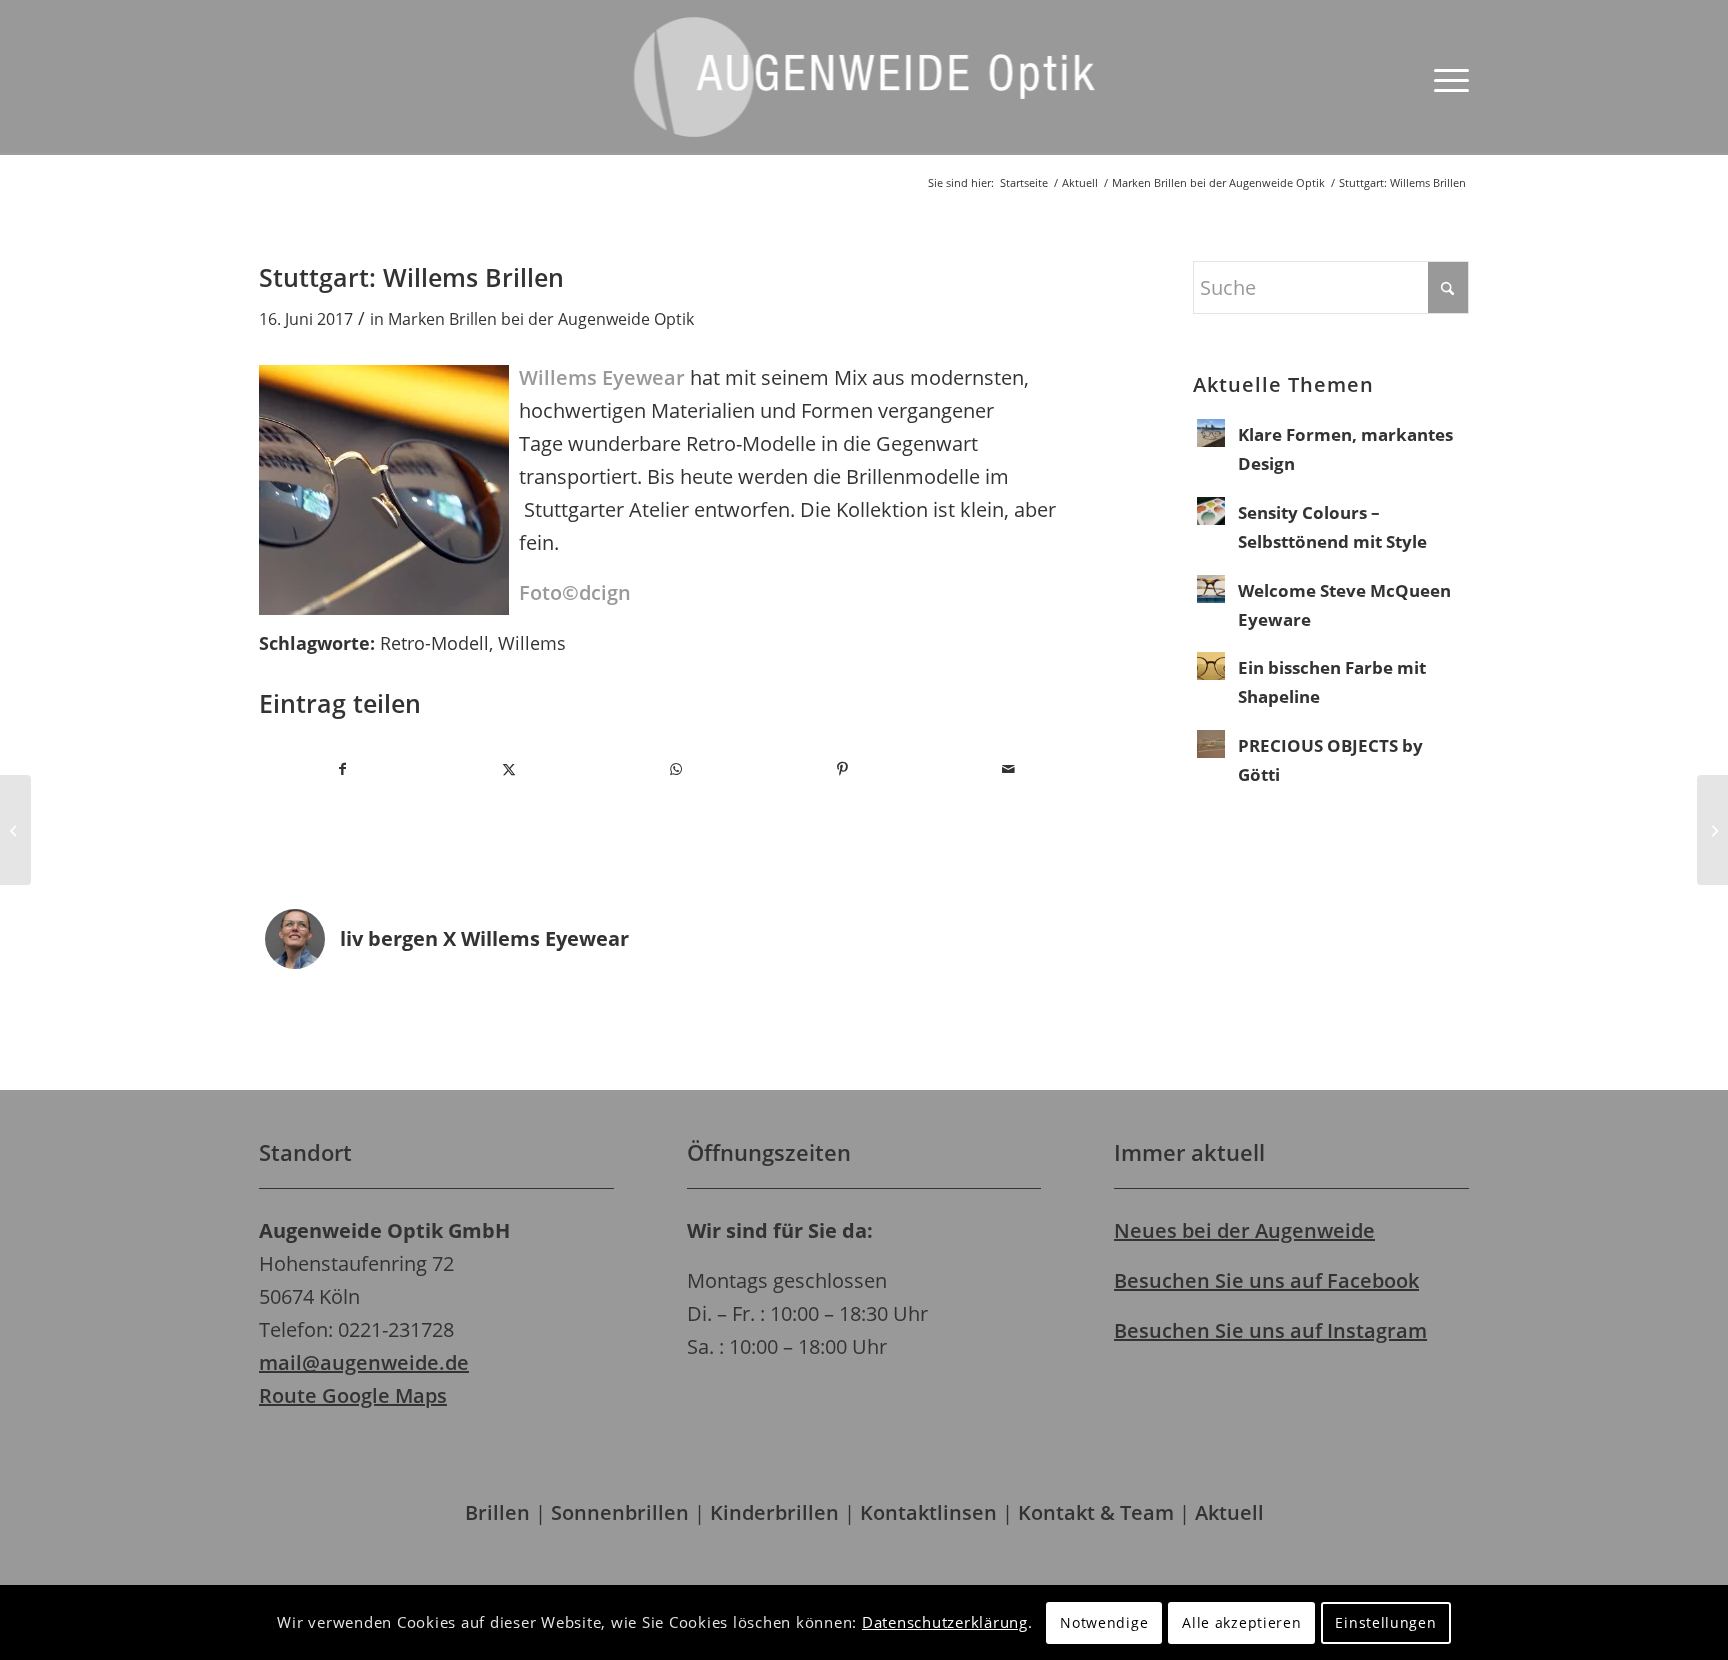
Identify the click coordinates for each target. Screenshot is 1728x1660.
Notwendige (1104, 1622)
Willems (532, 643)
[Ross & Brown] (15, 830)
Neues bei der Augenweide (1244, 1230)
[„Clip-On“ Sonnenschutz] (1712, 830)
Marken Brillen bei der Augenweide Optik (541, 319)
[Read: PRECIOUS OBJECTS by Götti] (1211, 744)
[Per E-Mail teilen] (1009, 769)
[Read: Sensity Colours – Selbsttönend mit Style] (1211, 511)
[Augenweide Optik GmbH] (864, 92)
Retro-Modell (434, 643)
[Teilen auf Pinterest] (842, 769)
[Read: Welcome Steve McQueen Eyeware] (1211, 589)
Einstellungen (1385, 1622)
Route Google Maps (353, 1395)
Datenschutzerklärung (945, 1622)
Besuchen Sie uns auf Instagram (1270, 1330)
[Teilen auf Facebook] (342, 769)
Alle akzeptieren (1241, 1622)
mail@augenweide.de (364, 1362)
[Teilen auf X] (509, 769)
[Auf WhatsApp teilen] (675, 769)
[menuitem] (1445, 77)
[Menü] (1445, 77)
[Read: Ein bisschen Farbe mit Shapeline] (1211, 666)
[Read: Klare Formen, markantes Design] (1211, 433)
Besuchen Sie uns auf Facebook (1266, 1280)
